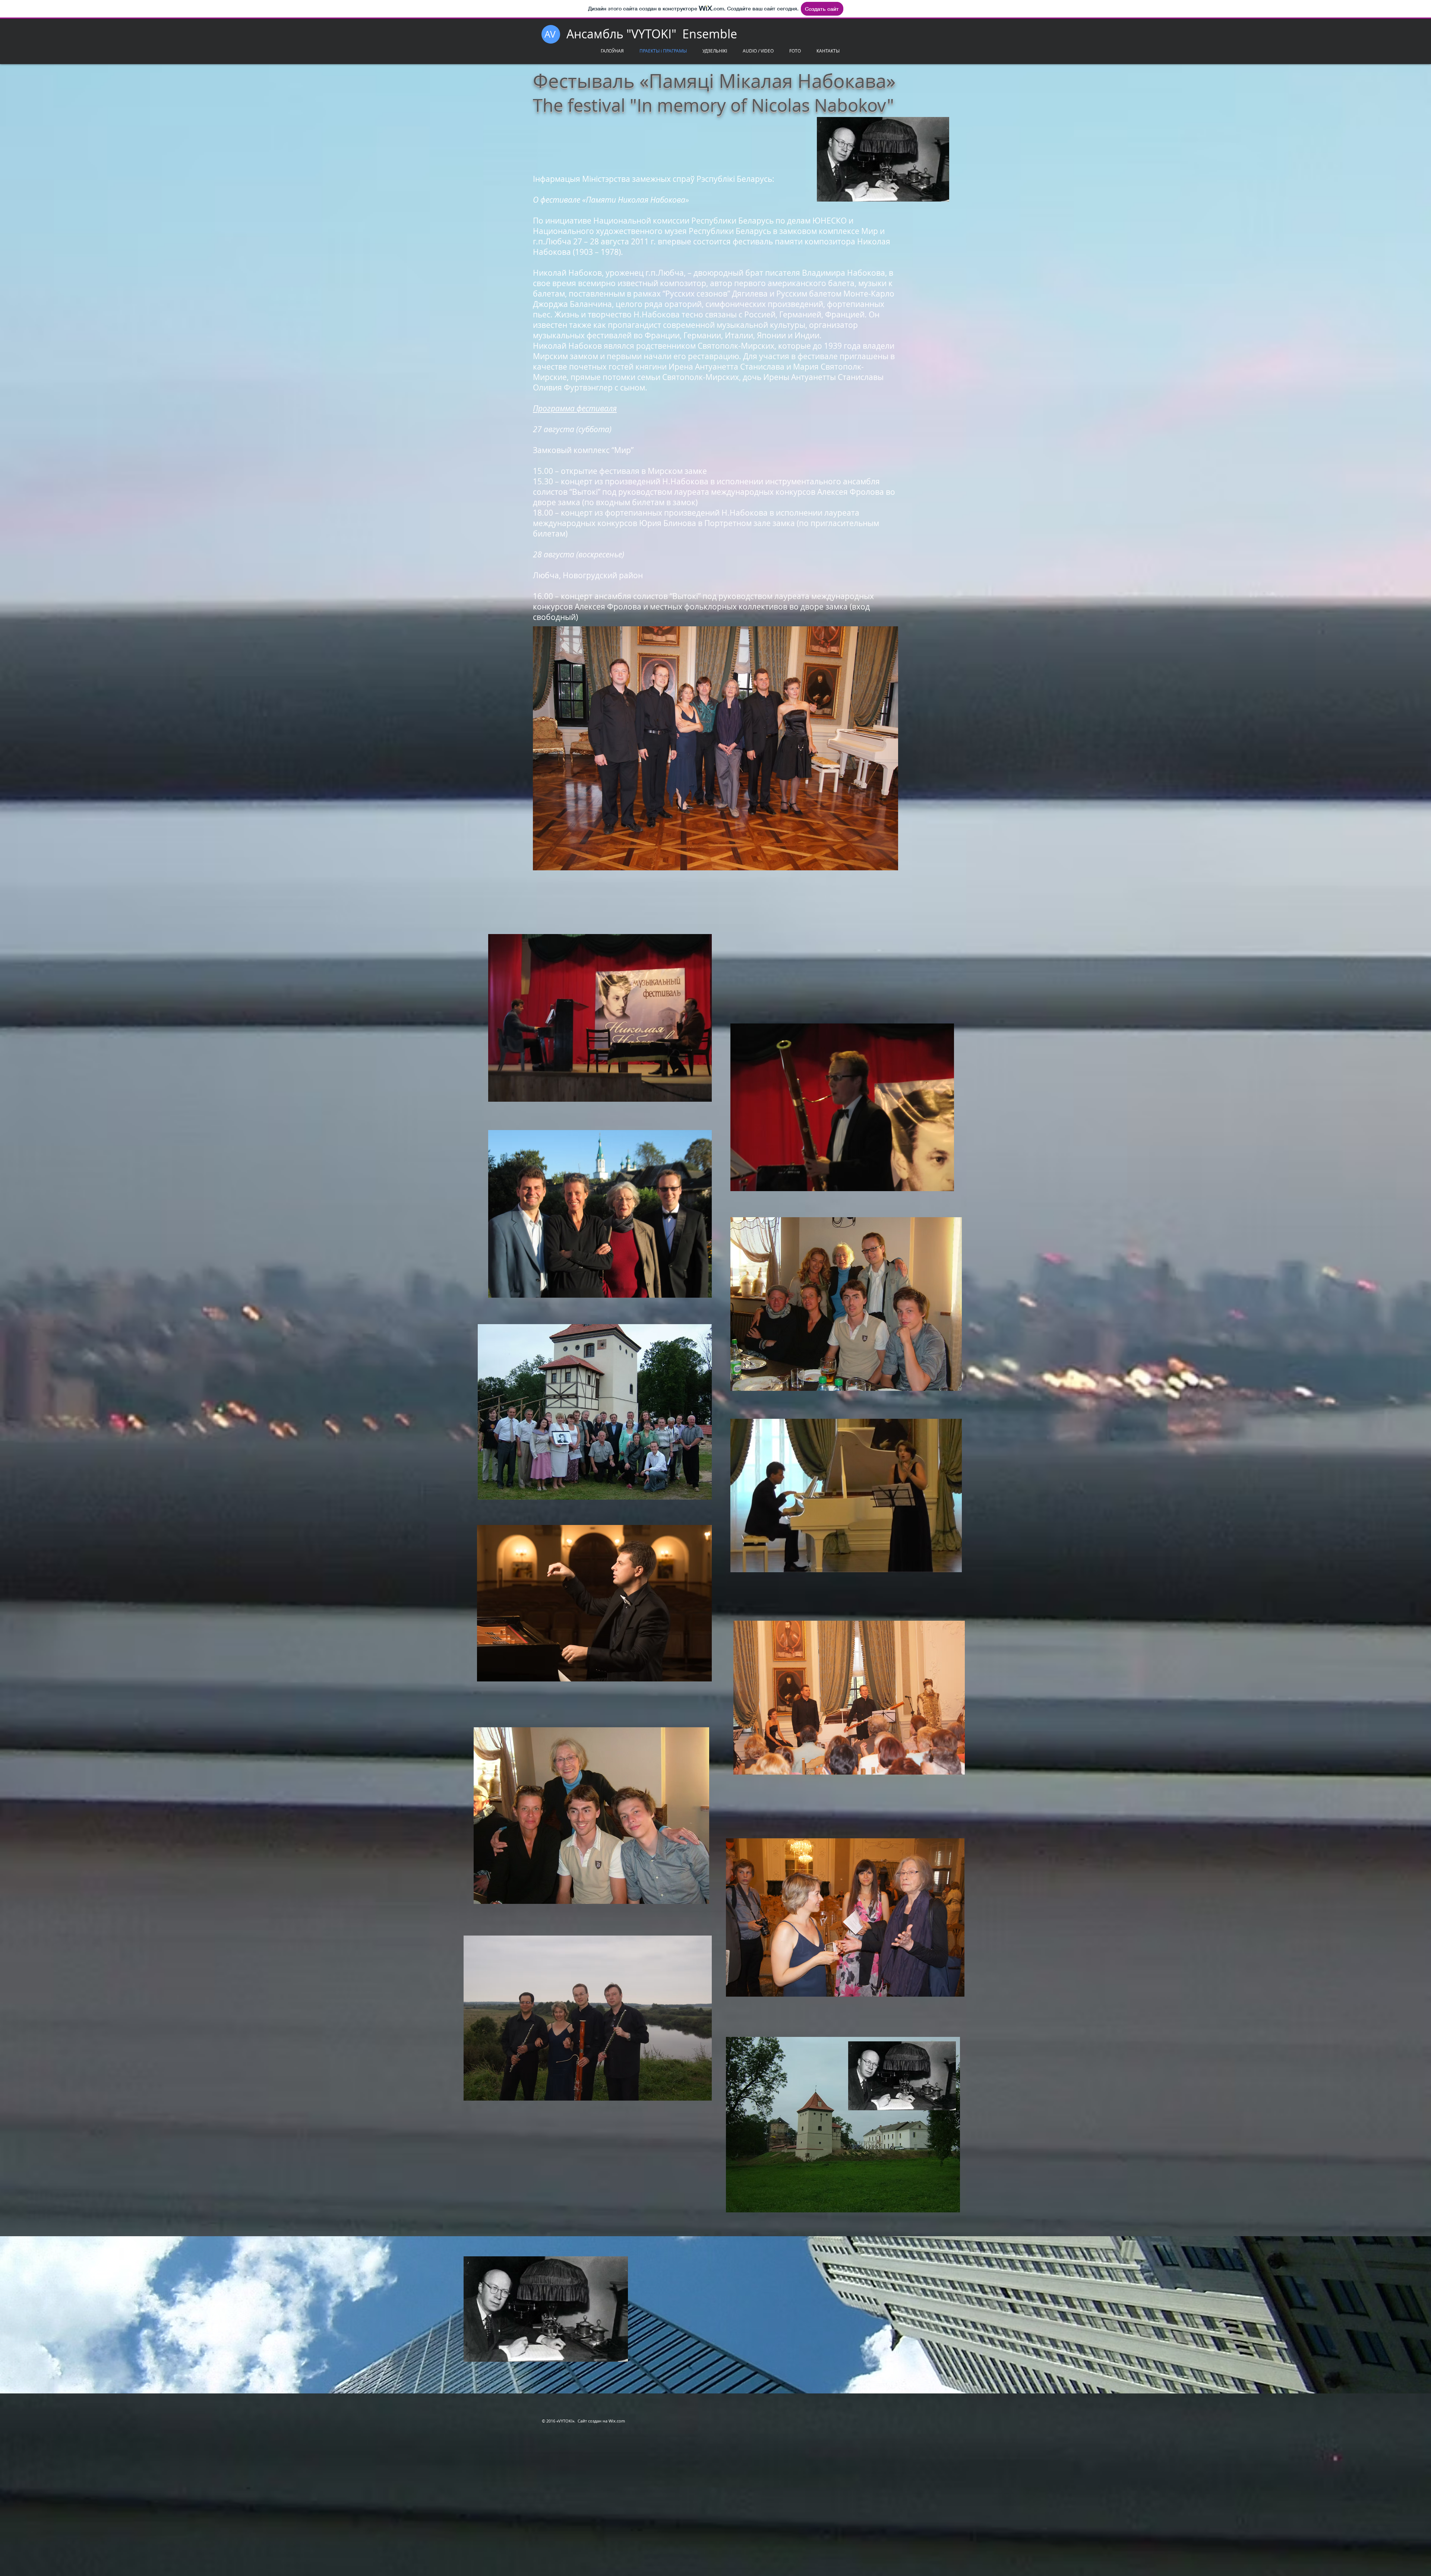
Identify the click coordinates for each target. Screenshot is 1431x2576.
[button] (795, 51)
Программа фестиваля (575, 408)
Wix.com (617, 2421)
